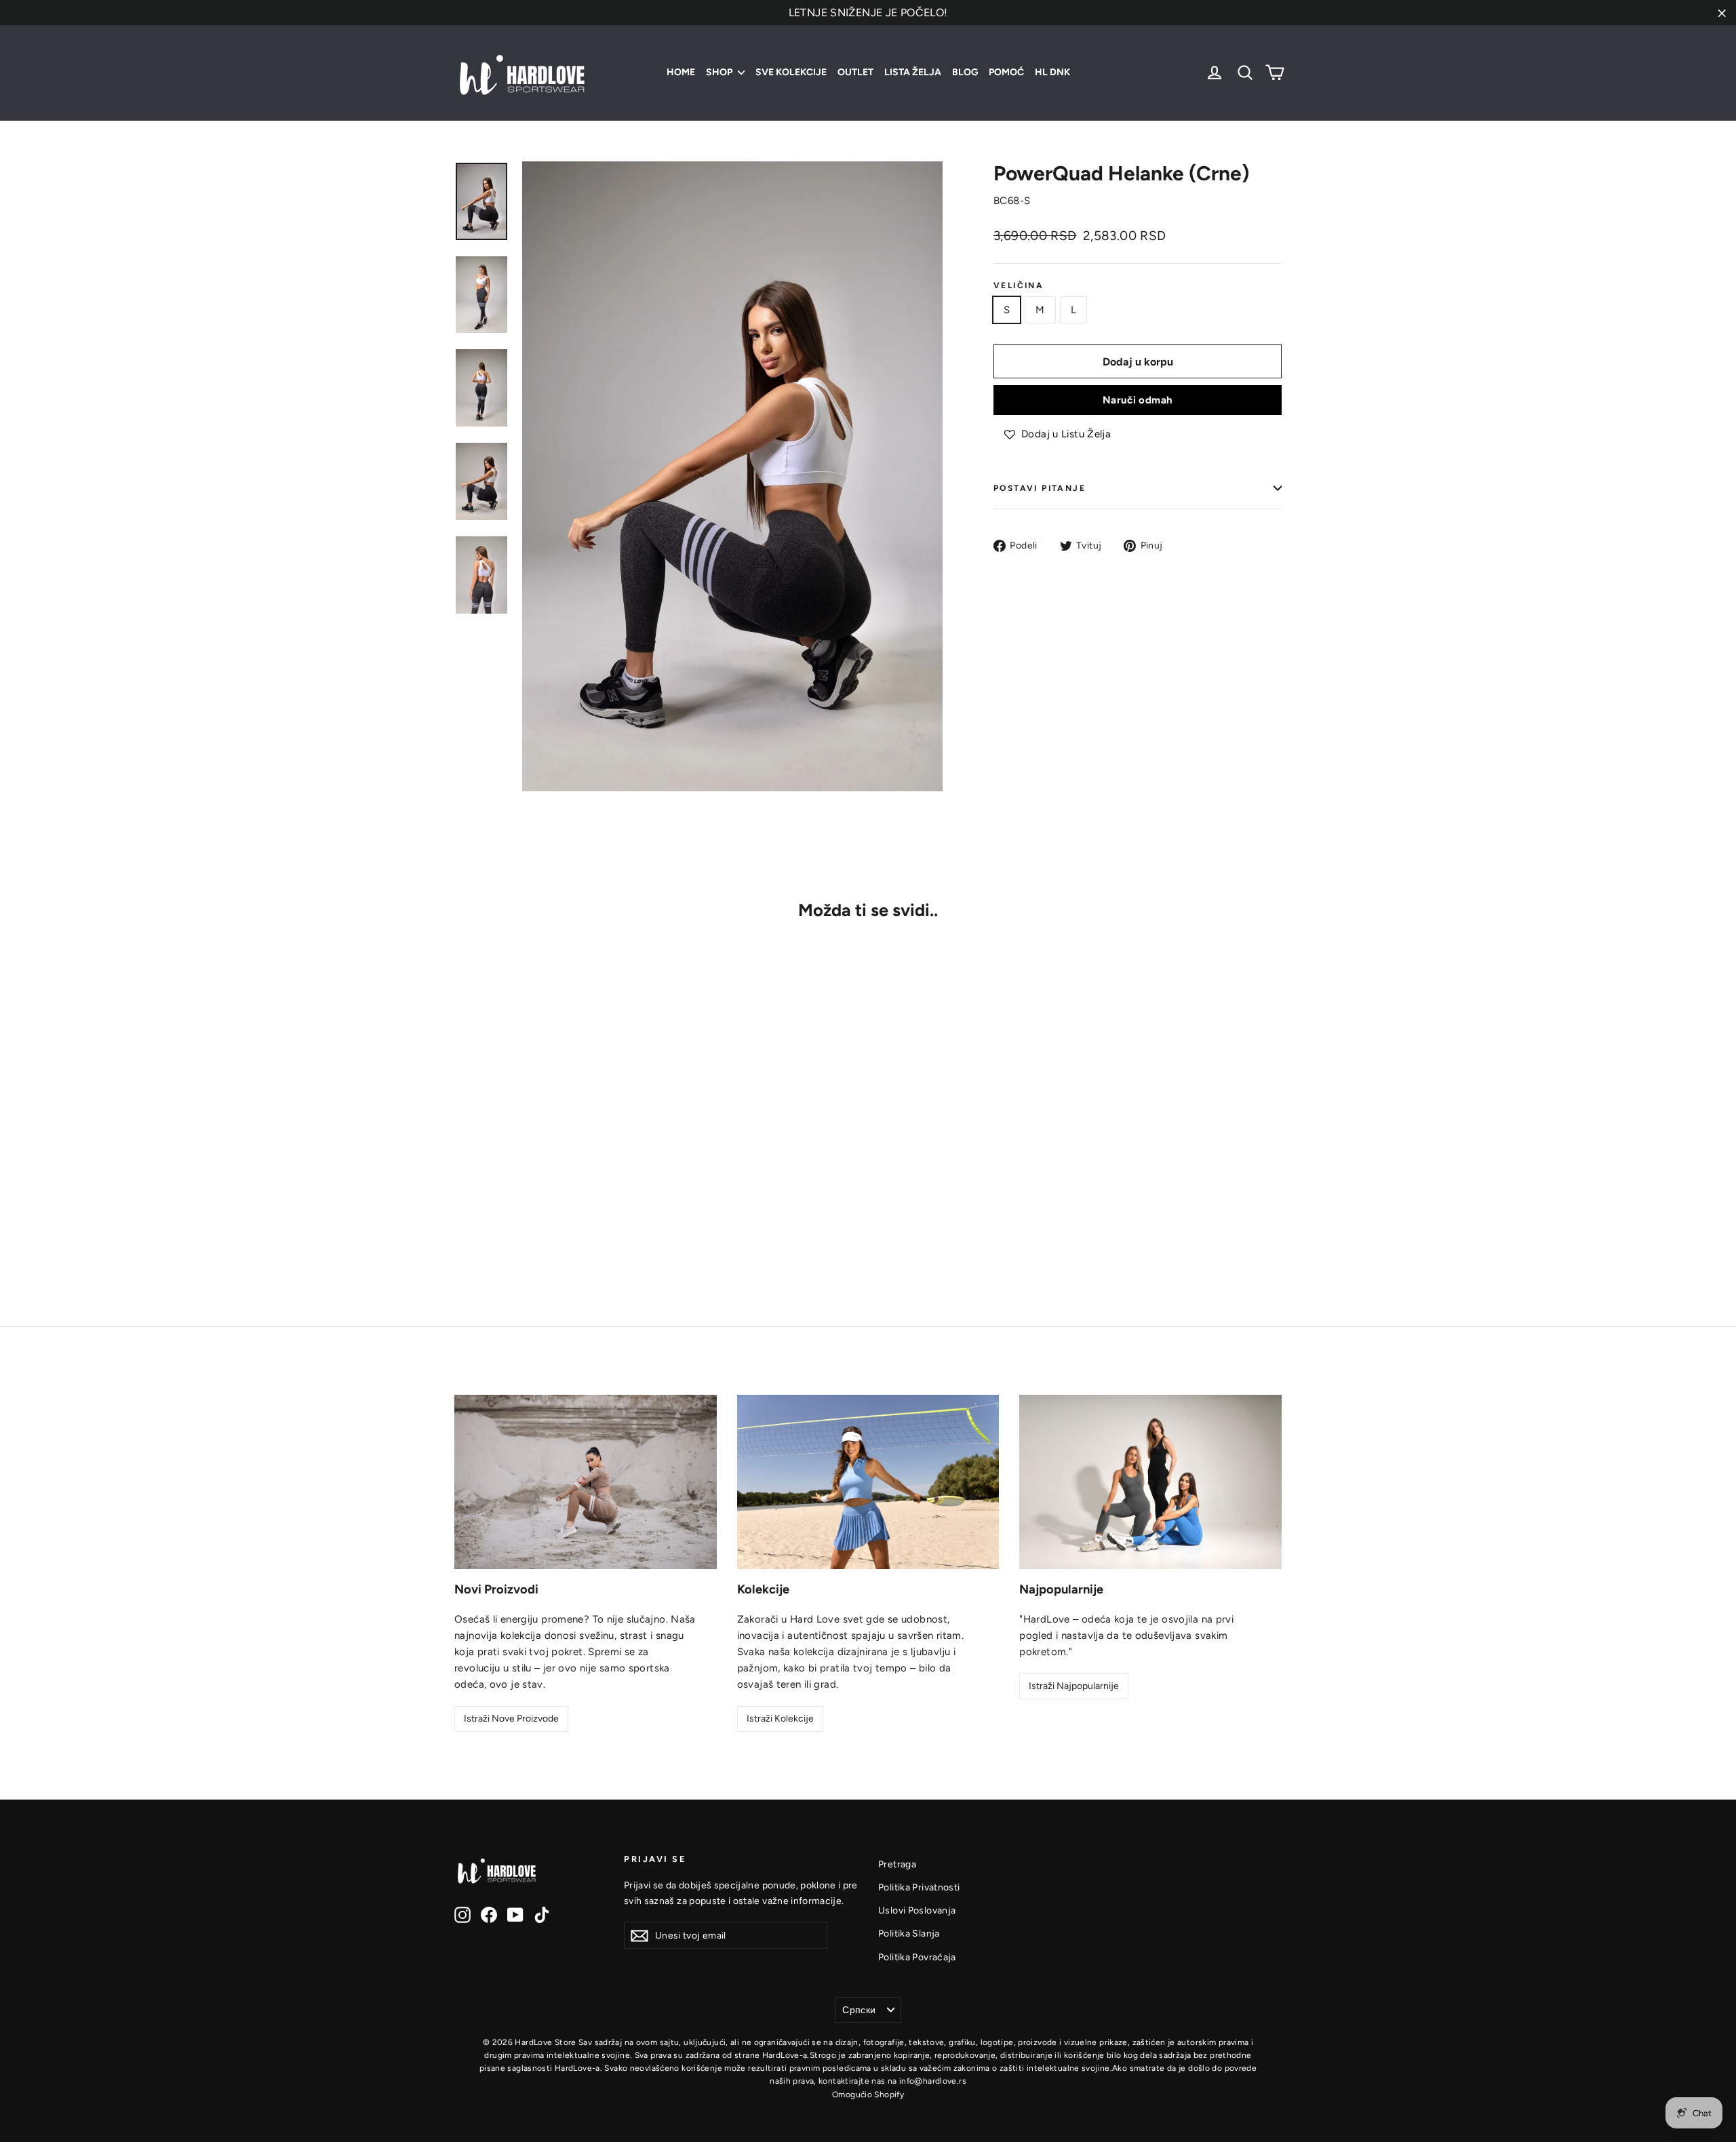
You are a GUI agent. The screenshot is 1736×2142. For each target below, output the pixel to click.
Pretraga (897, 1864)
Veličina (1019, 285)
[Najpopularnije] (1150, 1482)
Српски (859, 2010)
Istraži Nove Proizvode (511, 1719)
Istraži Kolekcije (780, 1719)
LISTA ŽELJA (913, 72)
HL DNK (1052, 72)
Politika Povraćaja (917, 1957)
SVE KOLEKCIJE (791, 72)
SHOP (720, 72)
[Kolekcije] (868, 1482)
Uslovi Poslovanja (917, 1910)
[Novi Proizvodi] (586, 1482)
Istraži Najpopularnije (1074, 1686)
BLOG (965, 72)
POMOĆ (1006, 72)
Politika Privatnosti (919, 1887)
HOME (681, 72)
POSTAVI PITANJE (1040, 488)
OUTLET (855, 72)
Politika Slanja (909, 1933)
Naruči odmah (1138, 400)
